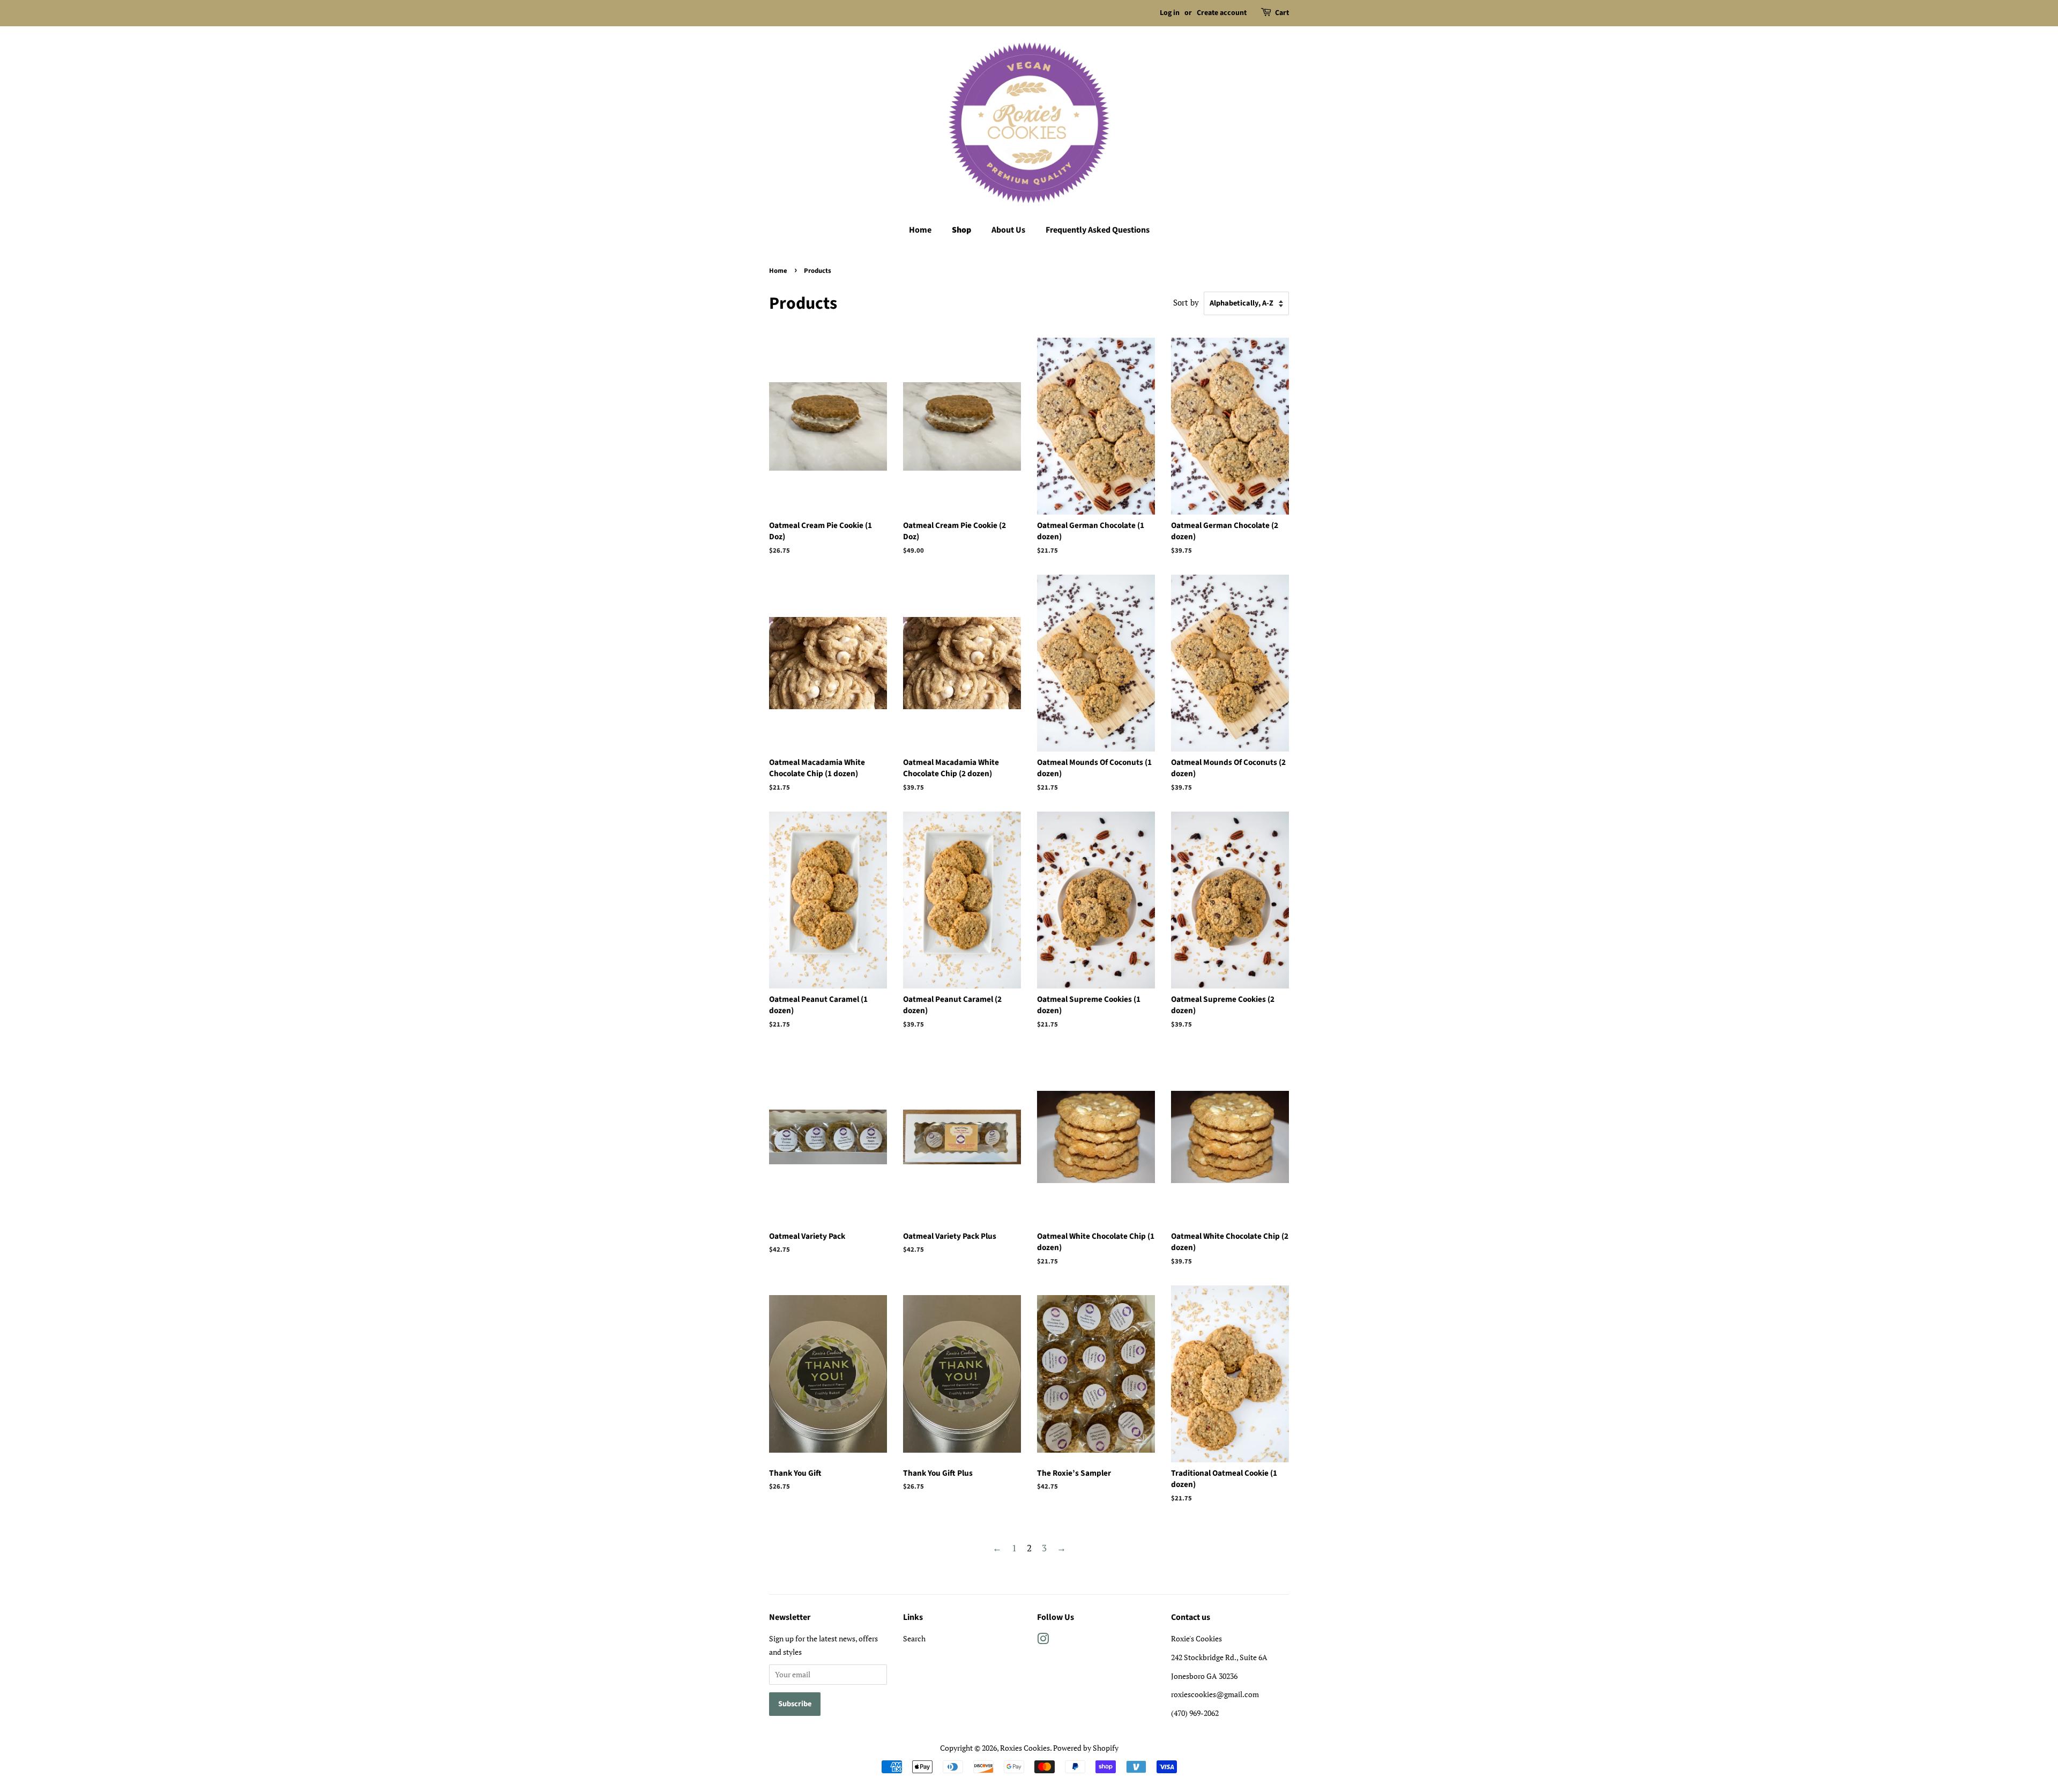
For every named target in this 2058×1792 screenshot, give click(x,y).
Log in (1170, 13)
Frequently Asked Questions (1098, 230)
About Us (1008, 230)
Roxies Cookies (1025, 1748)
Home (920, 230)
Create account (1222, 13)
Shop (961, 230)
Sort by (1186, 302)
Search (914, 1638)
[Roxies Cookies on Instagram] (1043, 1641)
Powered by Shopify (1086, 1748)
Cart (1282, 13)
